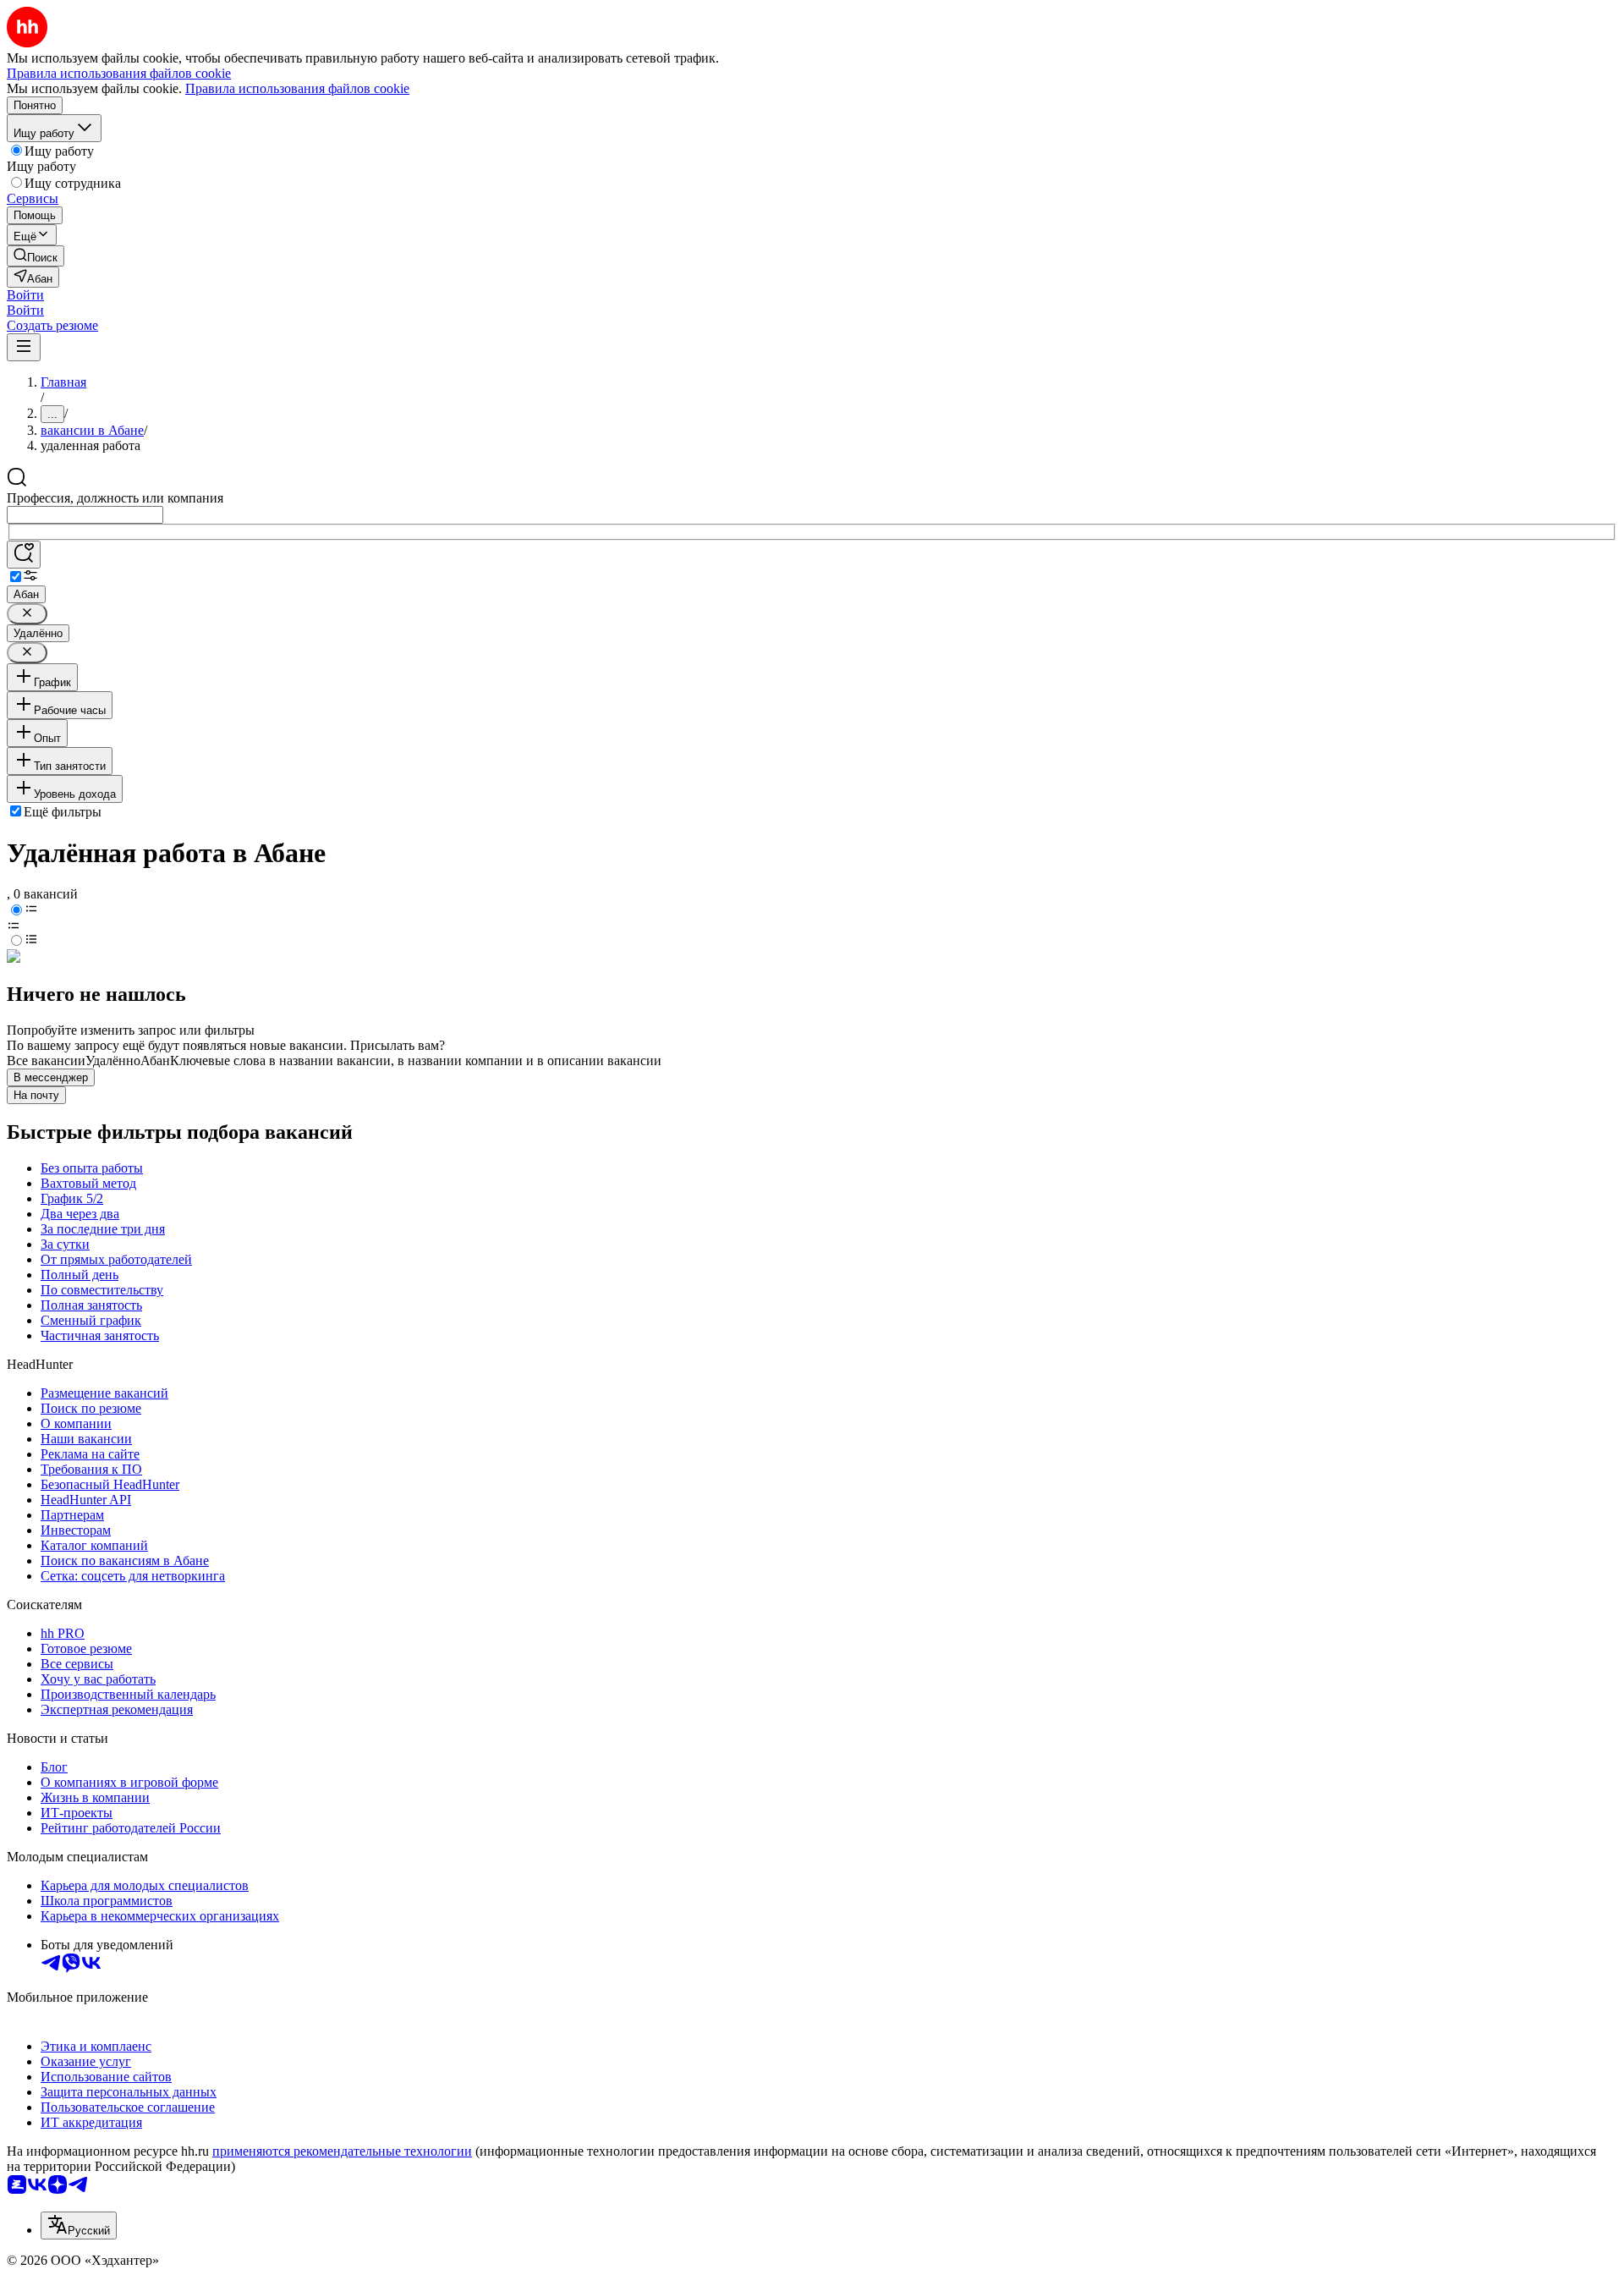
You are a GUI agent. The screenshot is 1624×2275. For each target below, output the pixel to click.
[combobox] (85, 515)
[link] (36, 256)
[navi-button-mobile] (24, 347)
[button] (25, 295)
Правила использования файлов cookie (297, 88)
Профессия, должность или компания (115, 498)
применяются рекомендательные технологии (342, 2151)
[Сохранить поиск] (24, 555)
